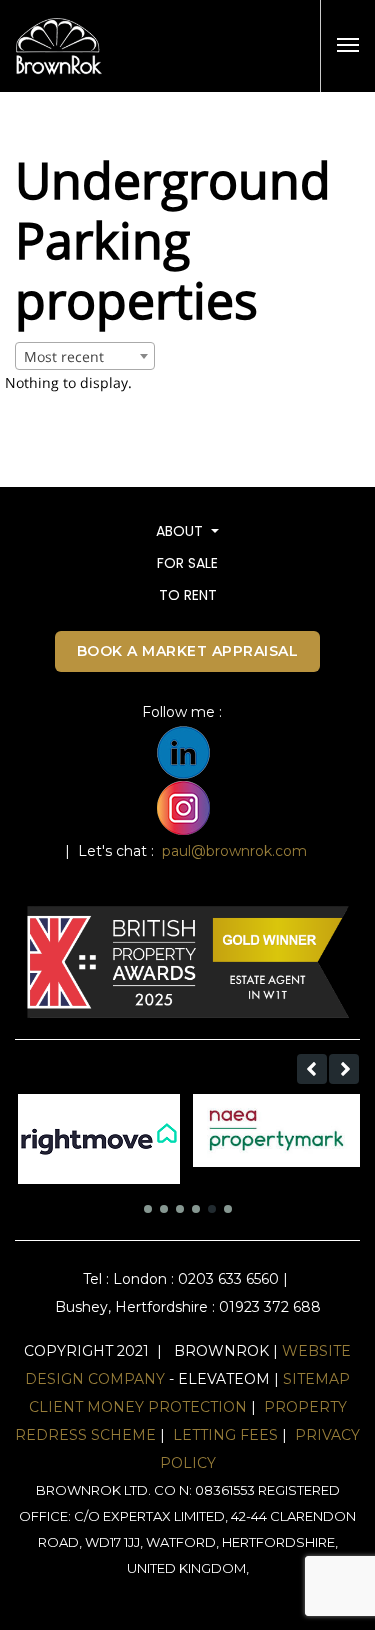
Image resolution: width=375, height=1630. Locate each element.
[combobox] (85, 356)
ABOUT (181, 531)
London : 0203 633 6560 (196, 1279)
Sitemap (316, 1379)
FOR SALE (187, 563)
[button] (312, 1069)
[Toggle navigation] (348, 45)
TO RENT (188, 595)
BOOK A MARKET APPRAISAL (188, 651)
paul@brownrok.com (234, 851)
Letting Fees (225, 1435)
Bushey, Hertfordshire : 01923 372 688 (188, 1307)
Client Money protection (138, 1407)
